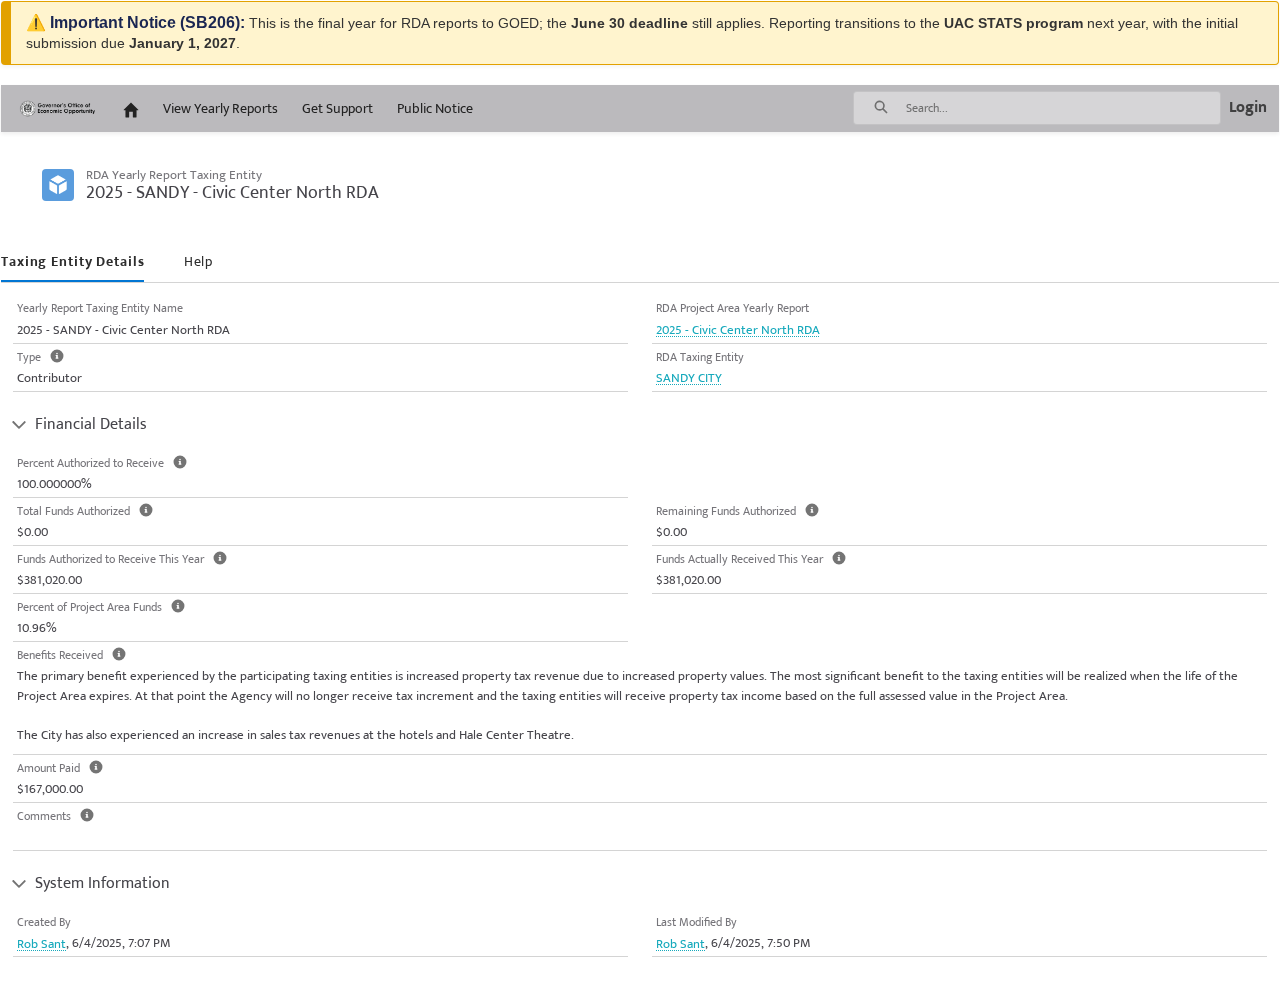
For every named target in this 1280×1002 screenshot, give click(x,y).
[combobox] (1063, 108)
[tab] (72, 262)
